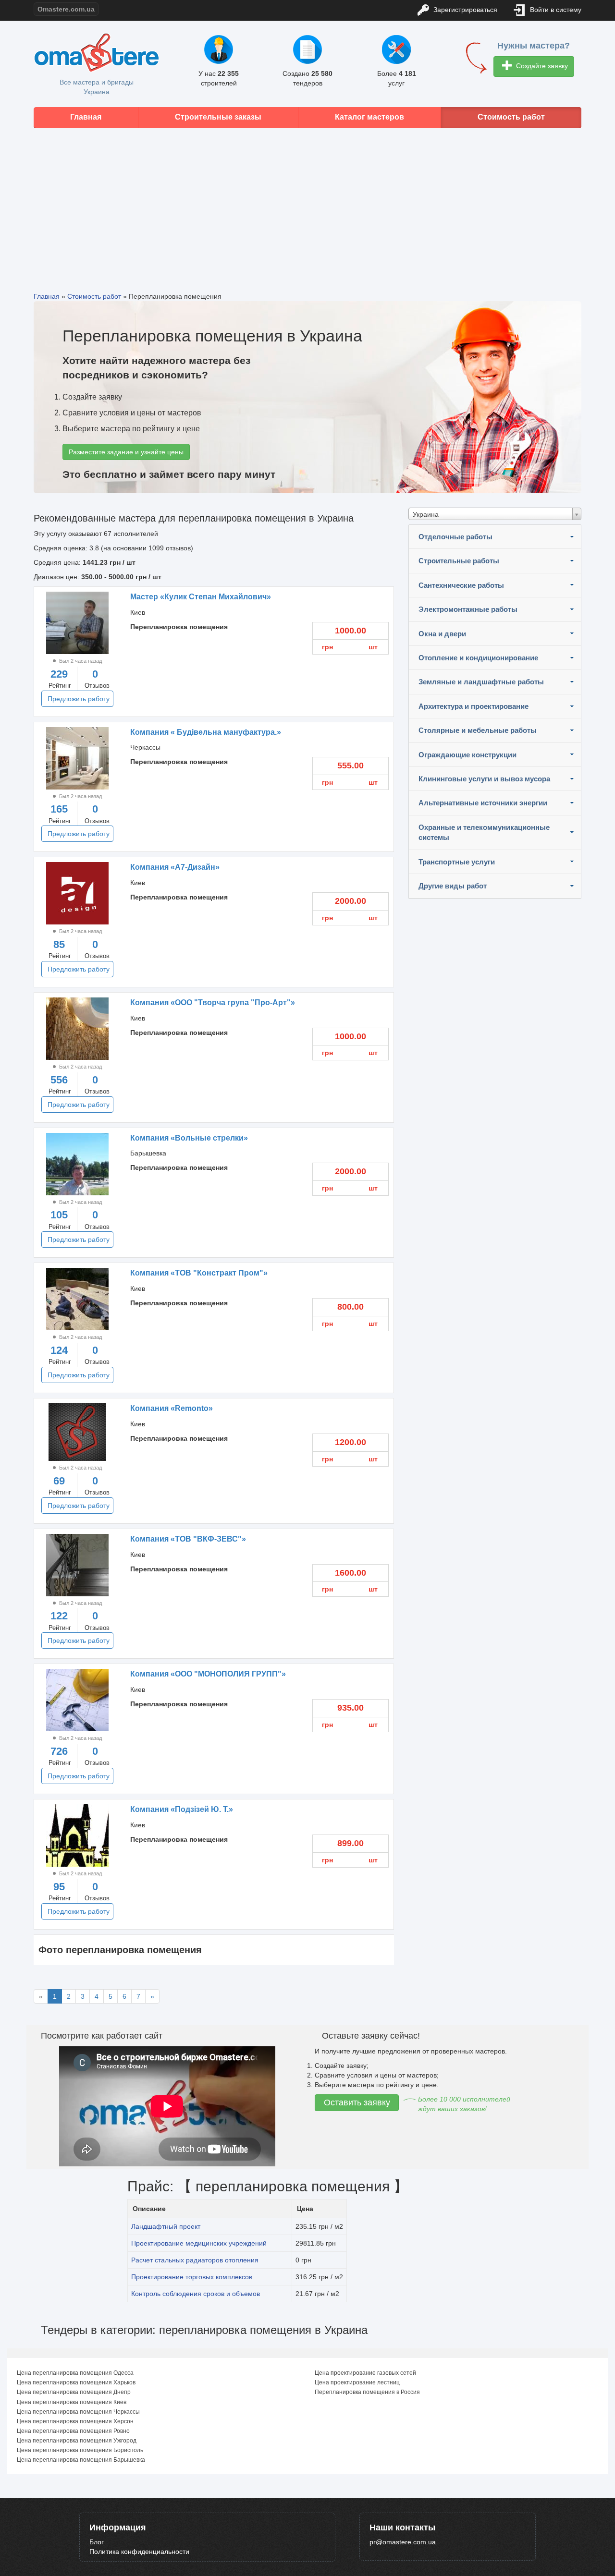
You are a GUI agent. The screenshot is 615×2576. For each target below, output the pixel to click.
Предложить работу (79, 699)
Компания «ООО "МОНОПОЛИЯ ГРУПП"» (208, 1674)
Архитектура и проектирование (474, 706)
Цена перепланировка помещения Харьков (76, 2382)
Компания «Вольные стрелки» (189, 1138)
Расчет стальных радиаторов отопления (195, 2260)
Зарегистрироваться (464, 10)
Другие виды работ (453, 886)
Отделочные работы (455, 537)
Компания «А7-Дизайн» (175, 867)
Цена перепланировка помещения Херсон (75, 2421)
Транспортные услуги (457, 862)
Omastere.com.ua (66, 9)
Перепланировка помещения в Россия (367, 2392)
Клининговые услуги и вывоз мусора (484, 779)
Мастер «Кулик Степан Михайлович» (201, 597)
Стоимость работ (511, 117)
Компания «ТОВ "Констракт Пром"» (199, 1273)
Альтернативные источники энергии (483, 803)
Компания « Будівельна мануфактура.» (206, 732)
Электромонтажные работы (468, 609)
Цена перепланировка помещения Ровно (73, 2431)
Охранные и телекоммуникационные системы (484, 832)
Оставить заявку (357, 2102)
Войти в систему (555, 10)
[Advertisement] (307, 203)
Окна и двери (442, 634)
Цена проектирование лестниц (357, 2382)
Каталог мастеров (369, 117)
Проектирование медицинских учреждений (199, 2243)
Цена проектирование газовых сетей (365, 2373)
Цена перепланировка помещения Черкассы (78, 2412)
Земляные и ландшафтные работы (481, 682)
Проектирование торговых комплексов (192, 2277)
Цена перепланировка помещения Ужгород (77, 2441)
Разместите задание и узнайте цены (126, 452)
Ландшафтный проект (166, 2226)
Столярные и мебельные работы (478, 730)
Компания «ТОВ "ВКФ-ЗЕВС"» (188, 1539)
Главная (86, 117)
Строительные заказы (218, 117)
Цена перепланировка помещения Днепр (74, 2392)
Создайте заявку (541, 66)
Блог (97, 2542)
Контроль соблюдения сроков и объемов (196, 2294)
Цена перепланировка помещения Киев (72, 2402)
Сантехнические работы (461, 585)
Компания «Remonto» (172, 1408)
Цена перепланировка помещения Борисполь (80, 2450)
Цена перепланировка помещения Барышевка (81, 2460)
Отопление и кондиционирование (478, 658)
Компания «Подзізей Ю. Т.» (182, 1809)
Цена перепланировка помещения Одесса (75, 2373)
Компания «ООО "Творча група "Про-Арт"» (213, 1002)
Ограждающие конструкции (467, 755)
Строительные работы (459, 561)
